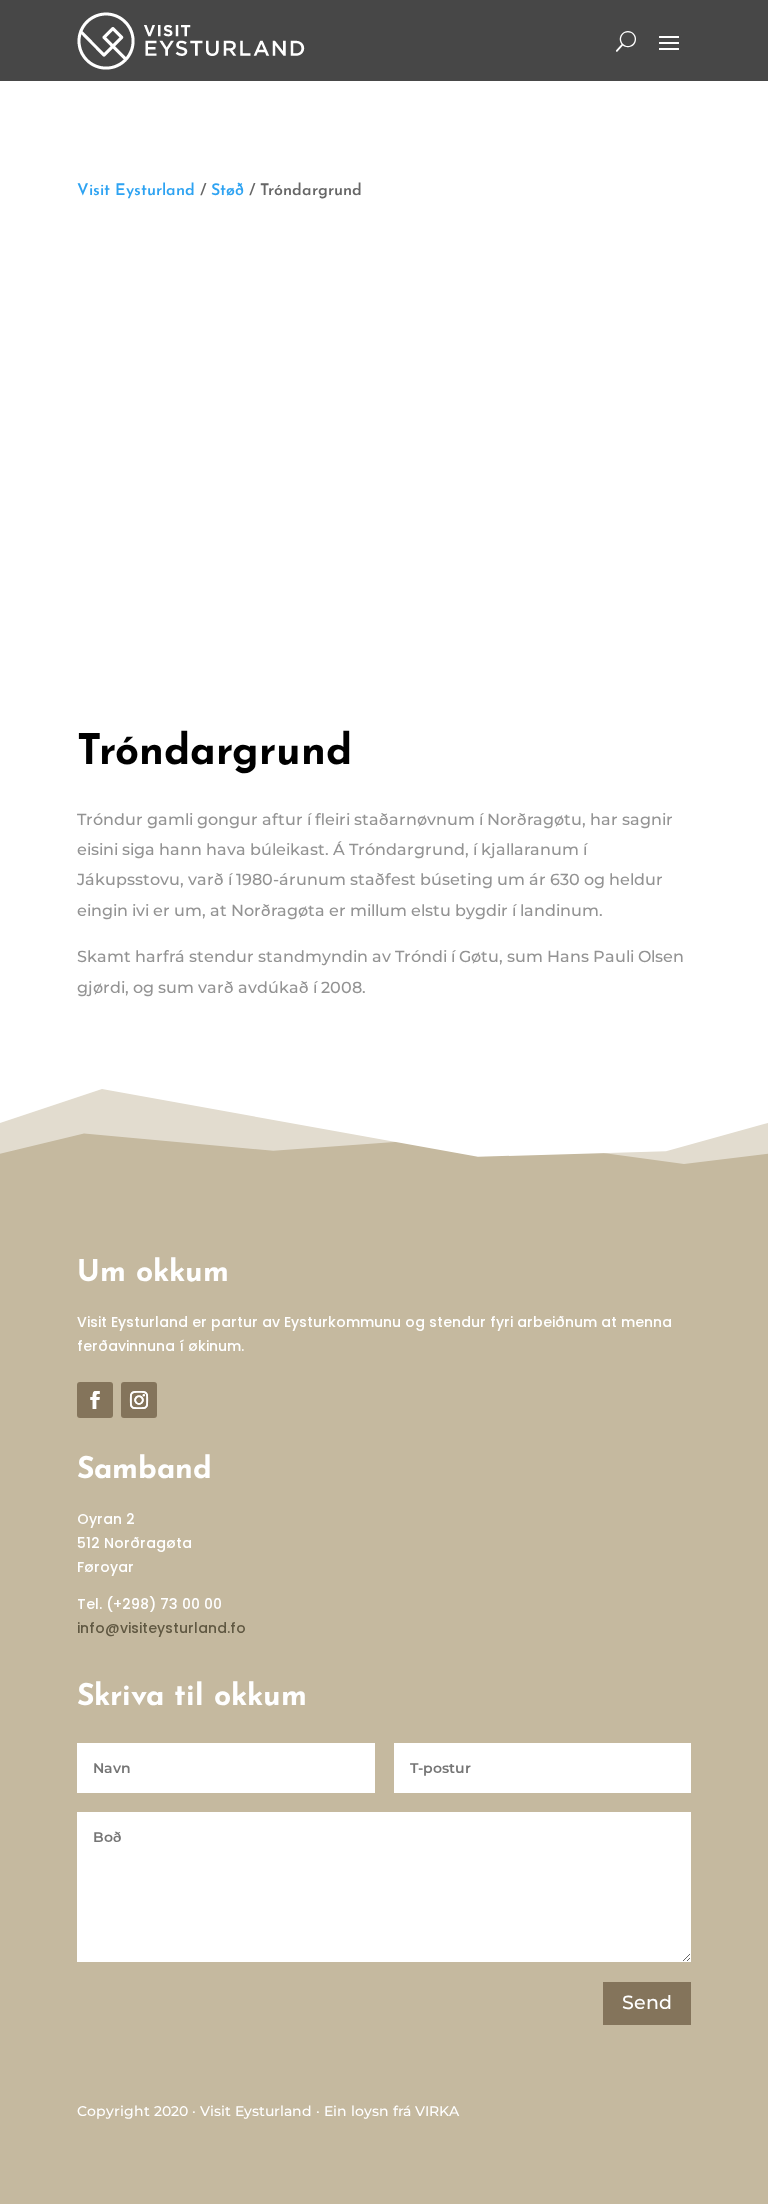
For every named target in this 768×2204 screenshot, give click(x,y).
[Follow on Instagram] (139, 1400)
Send (647, 2002)
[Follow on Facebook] (95, 1400)
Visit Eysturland (136, 191)
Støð (227, 191)
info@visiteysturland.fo (161, 1628)
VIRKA (437, 2111)
